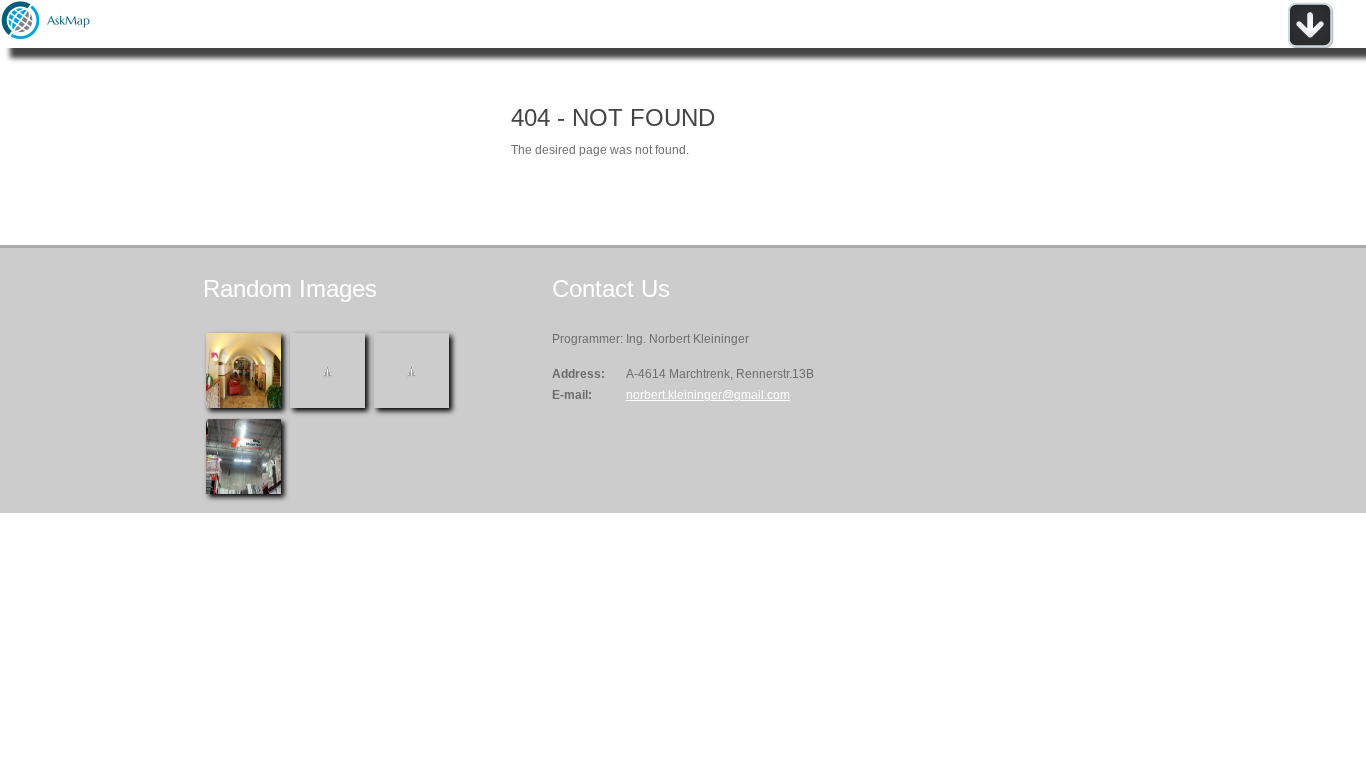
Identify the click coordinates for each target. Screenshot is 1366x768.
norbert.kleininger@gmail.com (708, 395)
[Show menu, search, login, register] (1310, 44)
